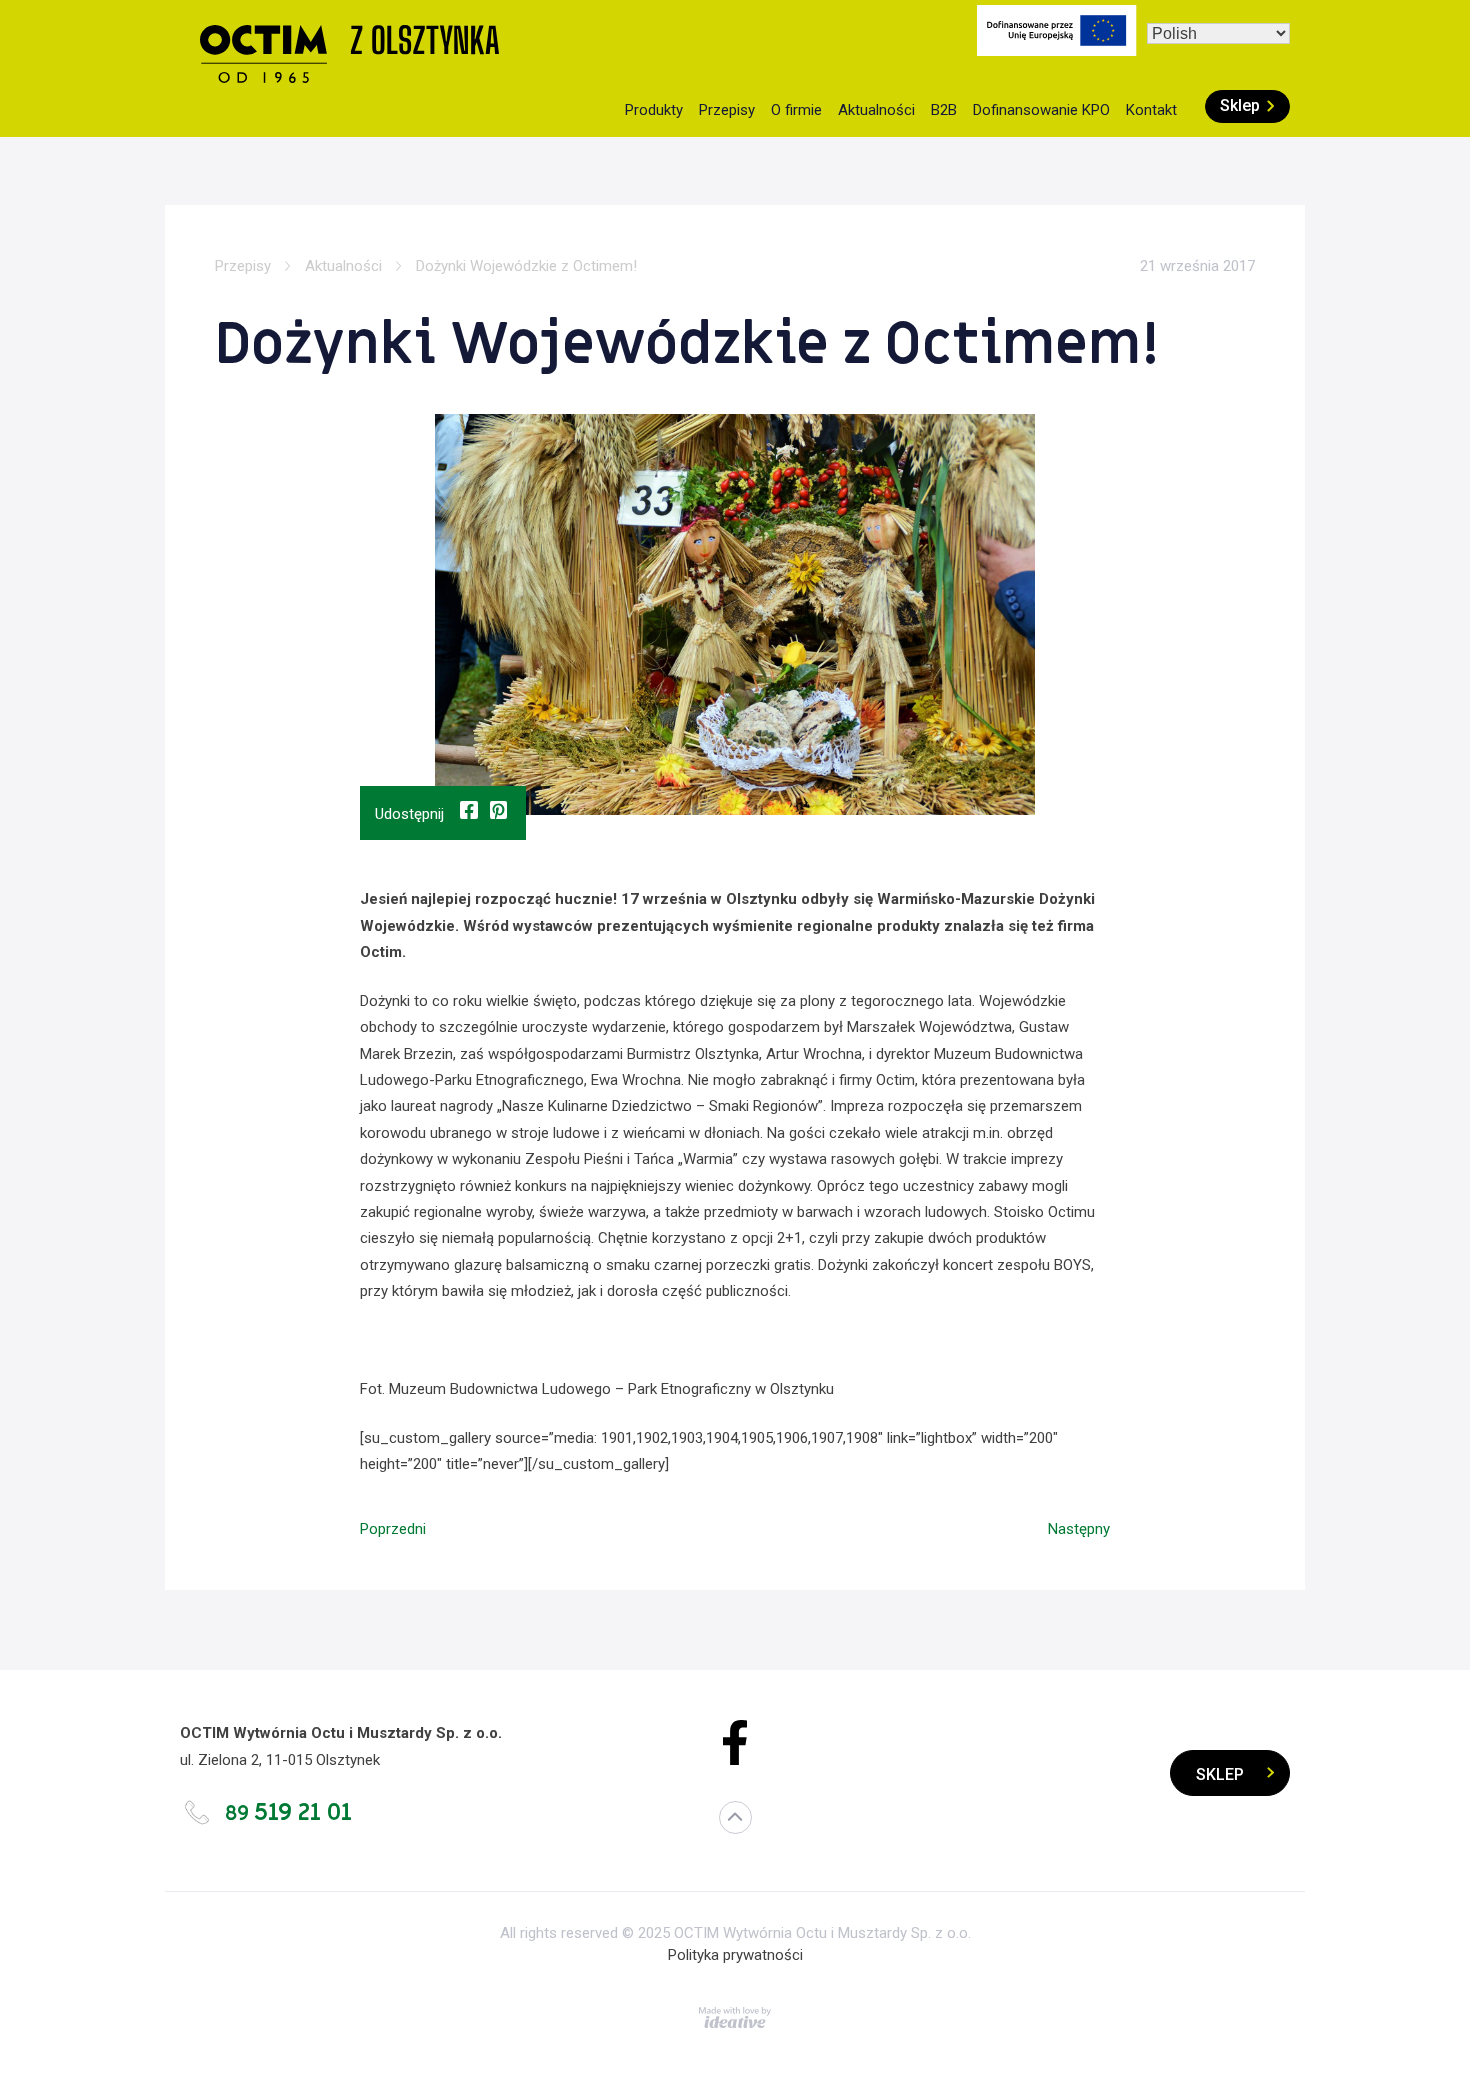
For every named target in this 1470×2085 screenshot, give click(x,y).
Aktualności (876, 110)
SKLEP (1220, 1774)
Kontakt (1151, 110)
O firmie (796, 110)
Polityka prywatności (735, 1955)
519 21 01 (288, 1812)
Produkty (654, 110)
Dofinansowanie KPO (1041, 110)
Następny (1079, 1529)
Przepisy (727, 110)
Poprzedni (393, 1529)
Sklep (1240, 105)
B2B (944, 110)
